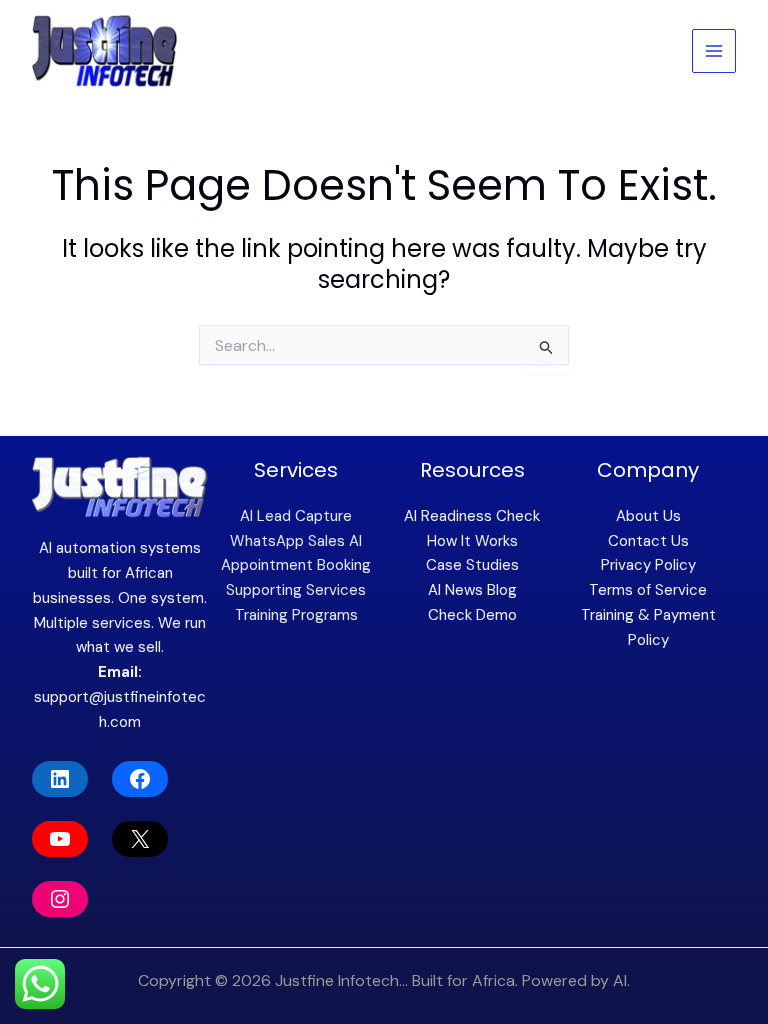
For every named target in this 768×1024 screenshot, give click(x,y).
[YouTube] (60, 839)
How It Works (472, 541)
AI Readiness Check (472, 516)
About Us (648, 516)
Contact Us (648, 541)
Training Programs (296, 615)
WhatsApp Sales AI (296, 541)
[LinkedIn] (60, 779)
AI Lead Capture (296, 516)
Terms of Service (648, 590)
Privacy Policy (648, 565)
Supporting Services (296, 590)
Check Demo (472, 615)
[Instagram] (60, 899)
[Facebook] (140, 779)
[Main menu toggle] (714, 51)
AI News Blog (472, 590)
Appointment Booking (296, 565)
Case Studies (472, 565)
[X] (140, 839)
